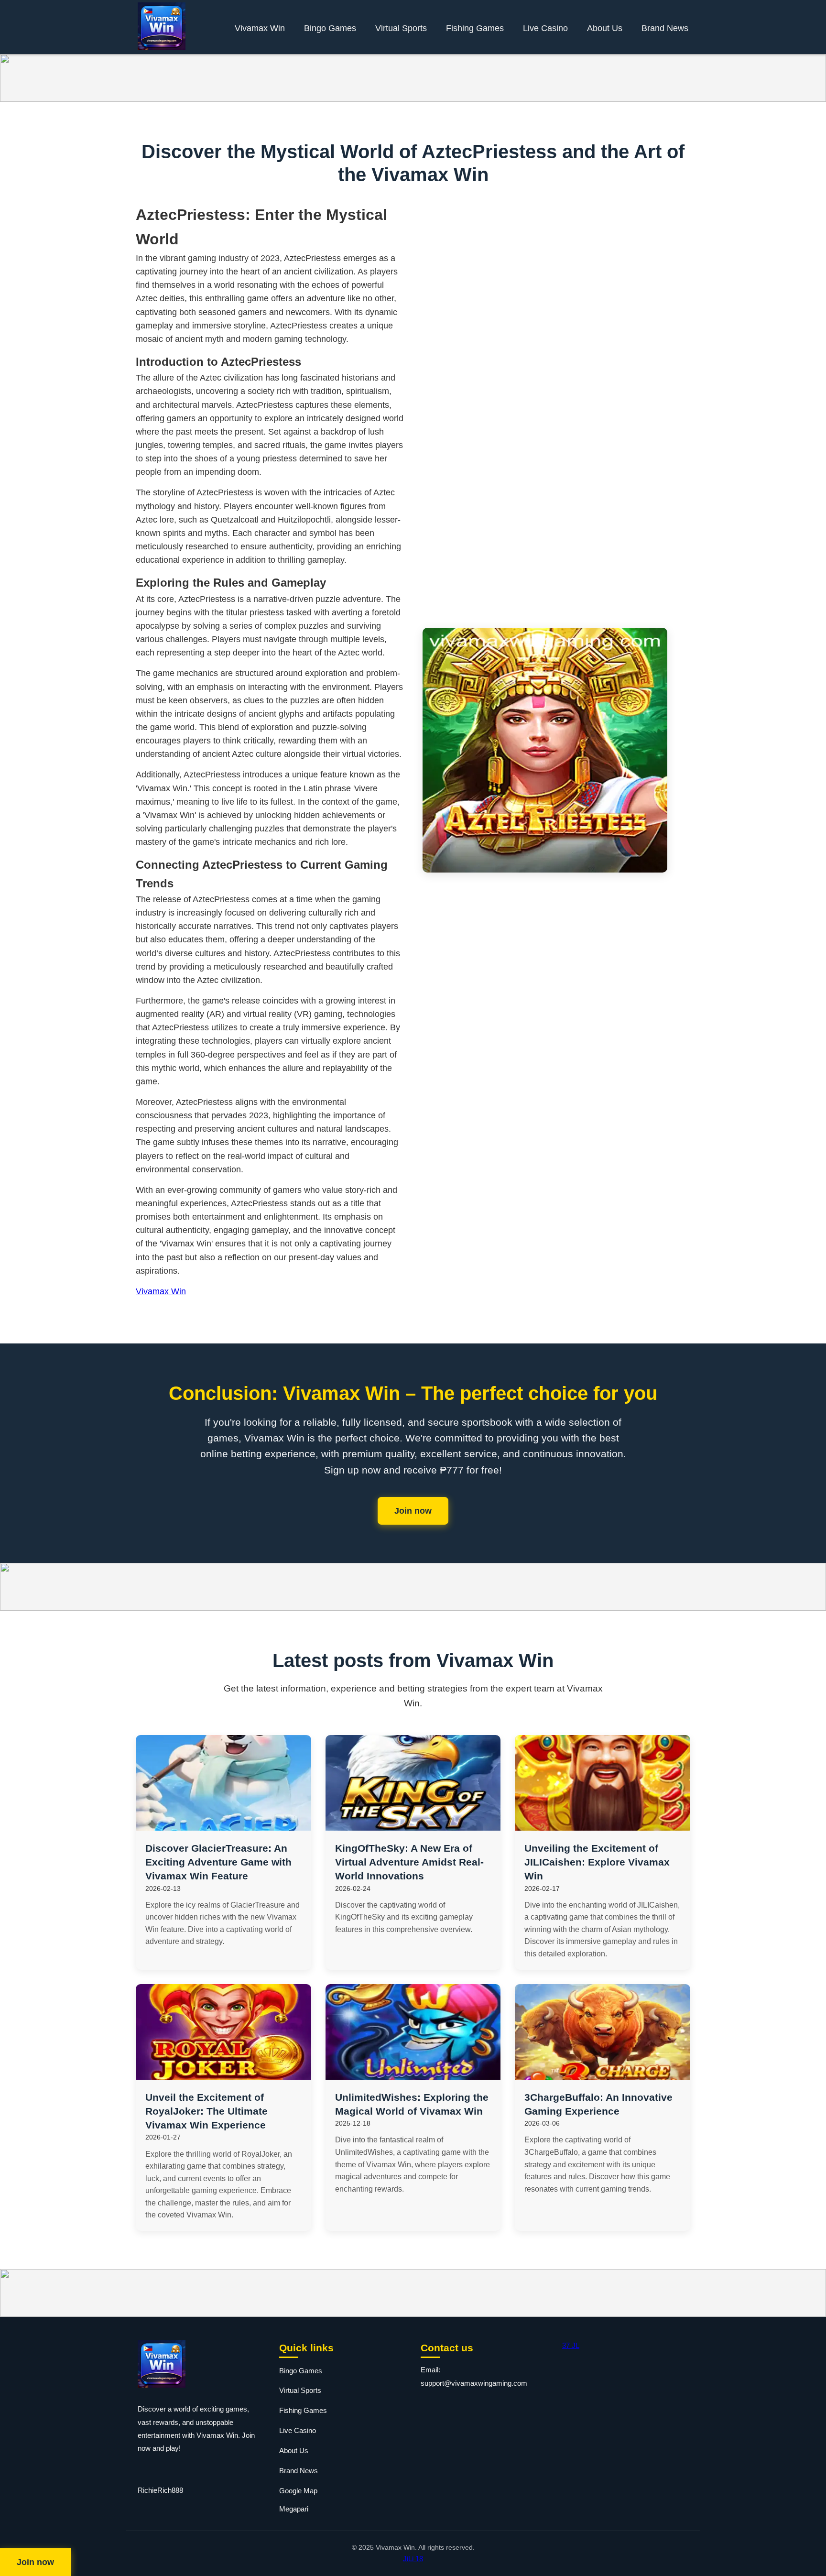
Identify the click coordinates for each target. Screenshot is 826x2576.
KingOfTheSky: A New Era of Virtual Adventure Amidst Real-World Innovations (409, 1862)
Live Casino (545, 28)
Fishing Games (475, 28)
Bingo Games (330, 28)
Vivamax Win (260, 28)
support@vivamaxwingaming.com (474, 2383)
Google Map (298, 2491)
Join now (413, 1511)
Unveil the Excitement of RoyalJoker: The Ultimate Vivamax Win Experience (206, 2111)
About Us (605, 28)
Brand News (665, 28)
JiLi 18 (413, 2559)
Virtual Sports (401, 28)
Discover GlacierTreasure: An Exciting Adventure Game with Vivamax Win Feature (218, 1862)
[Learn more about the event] (413, 78)
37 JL (571, 2345)
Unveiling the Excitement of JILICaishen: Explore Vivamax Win (597, 1862)
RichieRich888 (160, 2490)
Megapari (294, 2509)
